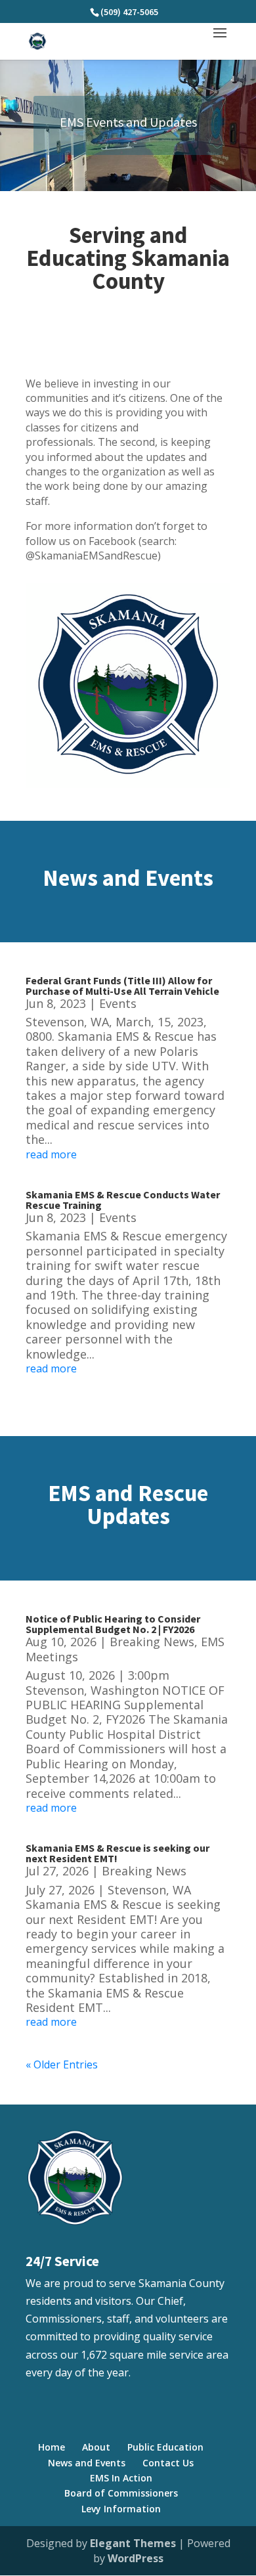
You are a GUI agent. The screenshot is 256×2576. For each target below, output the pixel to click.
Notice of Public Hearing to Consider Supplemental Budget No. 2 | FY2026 (113, 1624)
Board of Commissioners (121, 2493)
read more (51, 1154)
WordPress (136, 2558)
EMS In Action (121, 2478)
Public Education (165, 2447)
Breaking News (152, 1642)
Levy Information (121, 2509)
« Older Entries (62, 2064)
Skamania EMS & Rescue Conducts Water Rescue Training (123, 1200)
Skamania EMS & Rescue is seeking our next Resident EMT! (117, 1853)
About (96, 2447)
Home (52, 2447)
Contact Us (168, 2463)
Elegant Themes (133, 2543)
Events (118, 1003)
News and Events (87, 2463)
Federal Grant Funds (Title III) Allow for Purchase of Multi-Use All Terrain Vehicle (122, 986)
